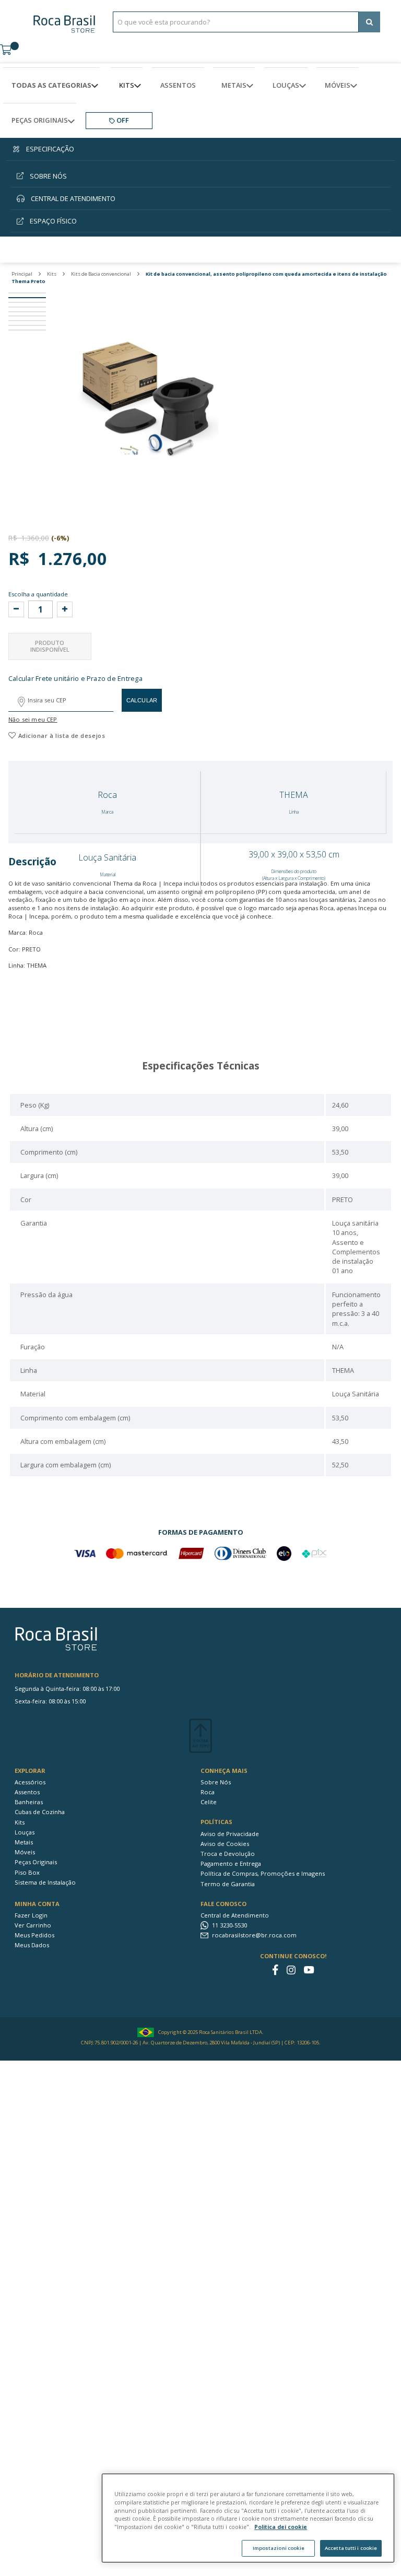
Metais (24, 1842)
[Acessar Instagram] (291, 1970)
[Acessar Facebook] (275, 1970)
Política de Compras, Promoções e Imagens (263, 1873)
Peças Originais (36, 1862)
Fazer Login (31, 1915)
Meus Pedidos (34, 1935)
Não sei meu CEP (33, 719)
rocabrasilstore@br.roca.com (254, 1935)
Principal (22, 274)
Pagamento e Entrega (231, 1863)
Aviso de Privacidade (230, 1834)
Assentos (27, 1792)
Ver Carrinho (33, 1925)
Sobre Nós (216, 1782)
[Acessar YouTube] (309, 1970)
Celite (209, 1802)
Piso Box (27, 1872)
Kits (52, 274)
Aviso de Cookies (225, 1844)
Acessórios (30, 1782)
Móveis (25, 1852)
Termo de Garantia (228, 1884)
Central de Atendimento (235, 1915)
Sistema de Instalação (45, 1882)
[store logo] (64, 22)
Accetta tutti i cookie (351, 2548)
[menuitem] (51, 85)
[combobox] (236, 22)
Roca (208, 1792)
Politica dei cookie (281, 2527)
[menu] (200, 103)
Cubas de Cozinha (40, 1812)
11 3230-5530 (229, 1925)
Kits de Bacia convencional (102, 274)
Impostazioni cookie (279, 2548)
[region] (248, 2518)
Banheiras (29, 1802)
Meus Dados (32, 1945)
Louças (25, 1832)
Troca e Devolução (228, 1854)
